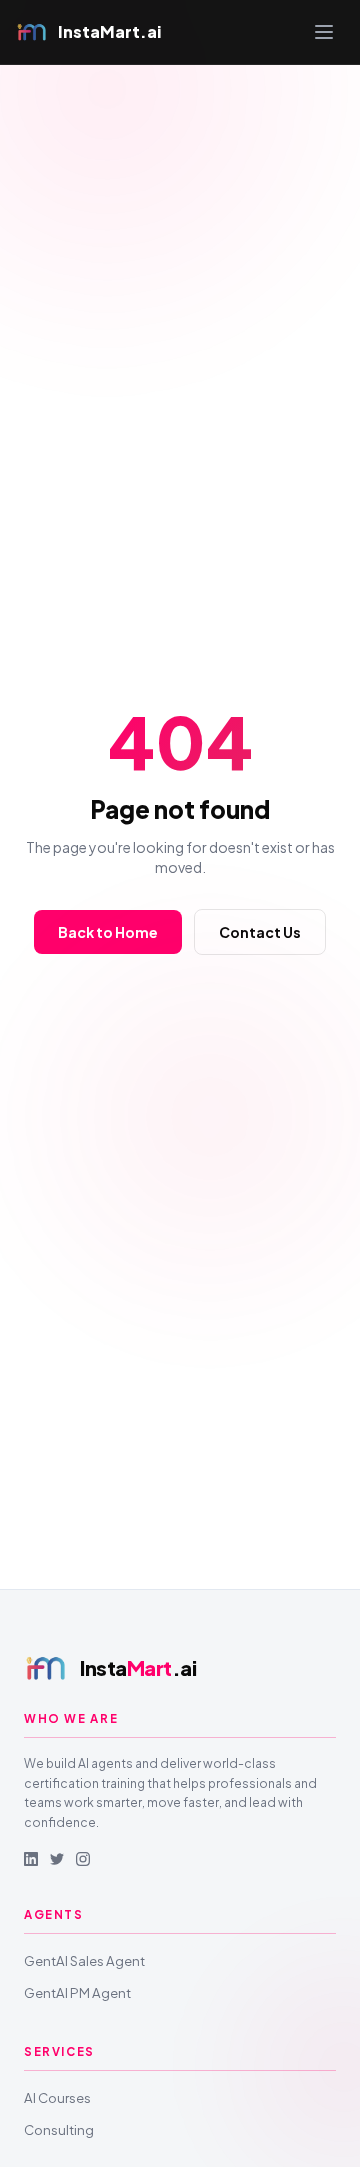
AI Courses (57, 2097)
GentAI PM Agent (77, 1992)
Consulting (59, 2129)
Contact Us (260, 932)
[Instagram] (83, 1859)
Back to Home (108, 932)
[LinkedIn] (31, 1859)
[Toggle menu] (324, 32)
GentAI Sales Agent (84, 1960)
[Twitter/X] (57, 1859)
